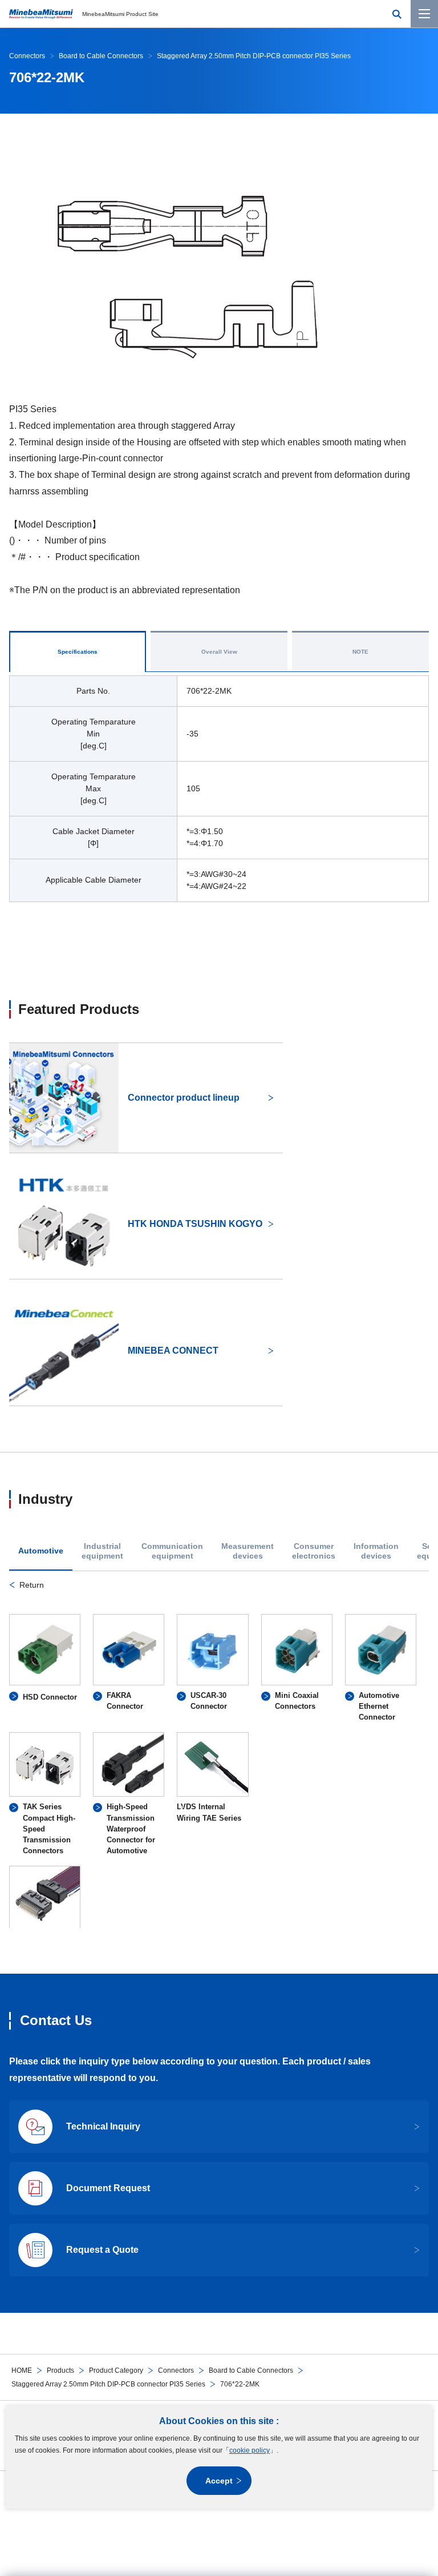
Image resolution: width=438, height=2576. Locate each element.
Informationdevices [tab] (376, 1551)
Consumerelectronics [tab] (314, 1551)
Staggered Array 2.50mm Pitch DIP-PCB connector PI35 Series (108, 2384)
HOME (22, 2370)
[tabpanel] (219, 1753)
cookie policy (250, 2450)
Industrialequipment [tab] (102, 1551)
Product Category (116, 2370)
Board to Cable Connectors (251, 2370)
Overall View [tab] (219, 652)
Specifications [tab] (78, 652)
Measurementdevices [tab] (248, 1551)
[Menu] (424, 14)
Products (60, 2370)
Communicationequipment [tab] (172, 1551)
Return (32, 1585)
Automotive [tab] (41, 1551)
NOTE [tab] (360, 652)
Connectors (176, 2370)
